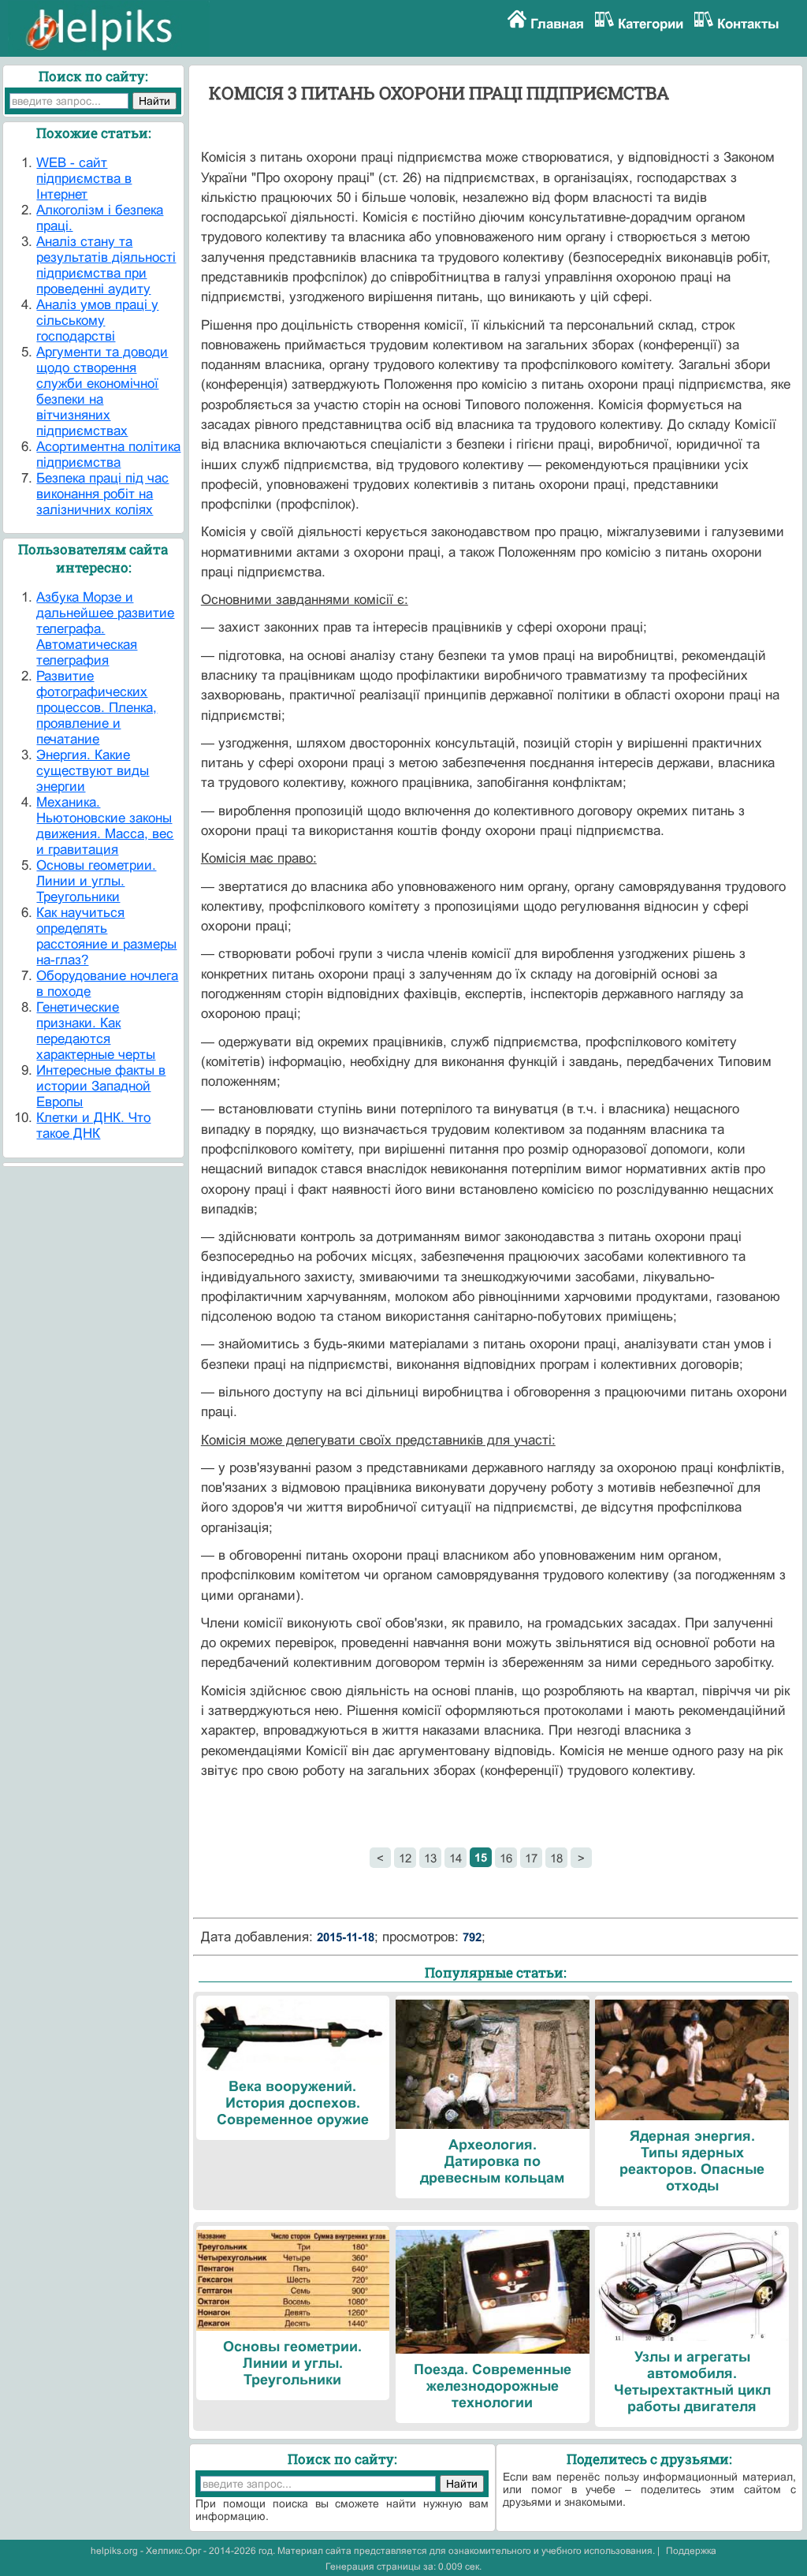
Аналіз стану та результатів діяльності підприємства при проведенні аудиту (106, 265)
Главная (557, 24)
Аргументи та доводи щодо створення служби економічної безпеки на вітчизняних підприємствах (102, 391)
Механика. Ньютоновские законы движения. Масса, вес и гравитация (105, 826)
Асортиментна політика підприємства (108, 455)
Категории (651, 24)
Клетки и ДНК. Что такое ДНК (93, 1126)
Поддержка (691, 2551)
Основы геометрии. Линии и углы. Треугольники (96, 881)
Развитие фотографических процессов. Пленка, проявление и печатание (97, 708)
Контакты (748, 24)
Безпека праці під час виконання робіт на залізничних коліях (102, 494)
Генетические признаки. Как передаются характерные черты (96, 1031)
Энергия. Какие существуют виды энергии (93, 771)
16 (506, 1858)
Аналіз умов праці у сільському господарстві (97, 321)
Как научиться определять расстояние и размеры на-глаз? (106, 936)
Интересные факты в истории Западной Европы (101, 1086)
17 (531, 1858)
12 (405, 1858)
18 (556, 1858)
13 (430, 1858)
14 (456, 1858)
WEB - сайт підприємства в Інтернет (84, 179)
